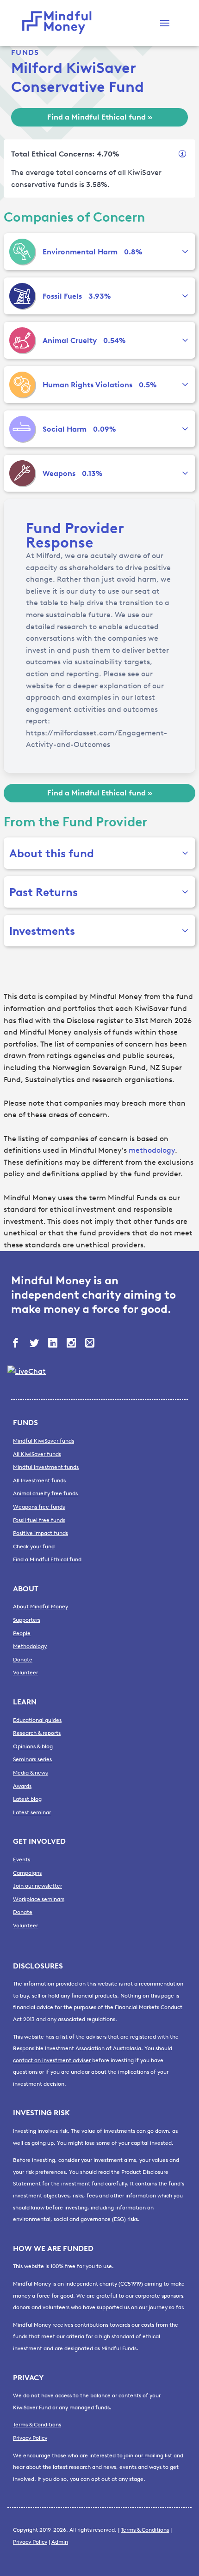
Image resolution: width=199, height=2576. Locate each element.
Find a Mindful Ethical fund (47, 1559)
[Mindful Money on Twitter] (35, 1344)
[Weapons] (22, 473)
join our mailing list (148, 2456)
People (22, 1633)
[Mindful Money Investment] (59, 23)
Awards (22, 1786)
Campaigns (27, 1873)
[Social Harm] (22, 429)
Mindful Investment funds (46, 1467)
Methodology (30, 1646)
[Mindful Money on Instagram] (72, 1344)
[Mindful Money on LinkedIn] (54, 1344)
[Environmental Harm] (22, 252)
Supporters (27, 1620)
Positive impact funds (40, 1533)
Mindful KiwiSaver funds (44, 1441)
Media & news (30, 1773)
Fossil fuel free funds (39, 1520)
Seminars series (32, 1759)
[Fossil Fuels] (22, 296)
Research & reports (37, 1733)
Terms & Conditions (37, 2425)
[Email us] (91, 1344)
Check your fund (34, 1547)
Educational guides (37, 1720)
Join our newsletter (37, 1886)
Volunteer (25, 1673)
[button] (165, 23)
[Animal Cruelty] (22, 340)
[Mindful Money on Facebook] (17, 1344)
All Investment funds (39, 1481)
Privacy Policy (30, 2438)
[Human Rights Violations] (22, 385)
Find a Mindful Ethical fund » (100, 117)
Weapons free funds (39, 1507)
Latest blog (27, 1799)
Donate (23, 1660)
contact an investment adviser (52, 2060)
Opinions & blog (33, 1746)
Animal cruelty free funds (45, 1493)
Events (22, 1860)
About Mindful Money (40, 1607)
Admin (60, 2542)
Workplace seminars (39, 1899)
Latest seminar (32, 1812)
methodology (152, 1150)
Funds (25, 52)
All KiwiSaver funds (37, 1454)
